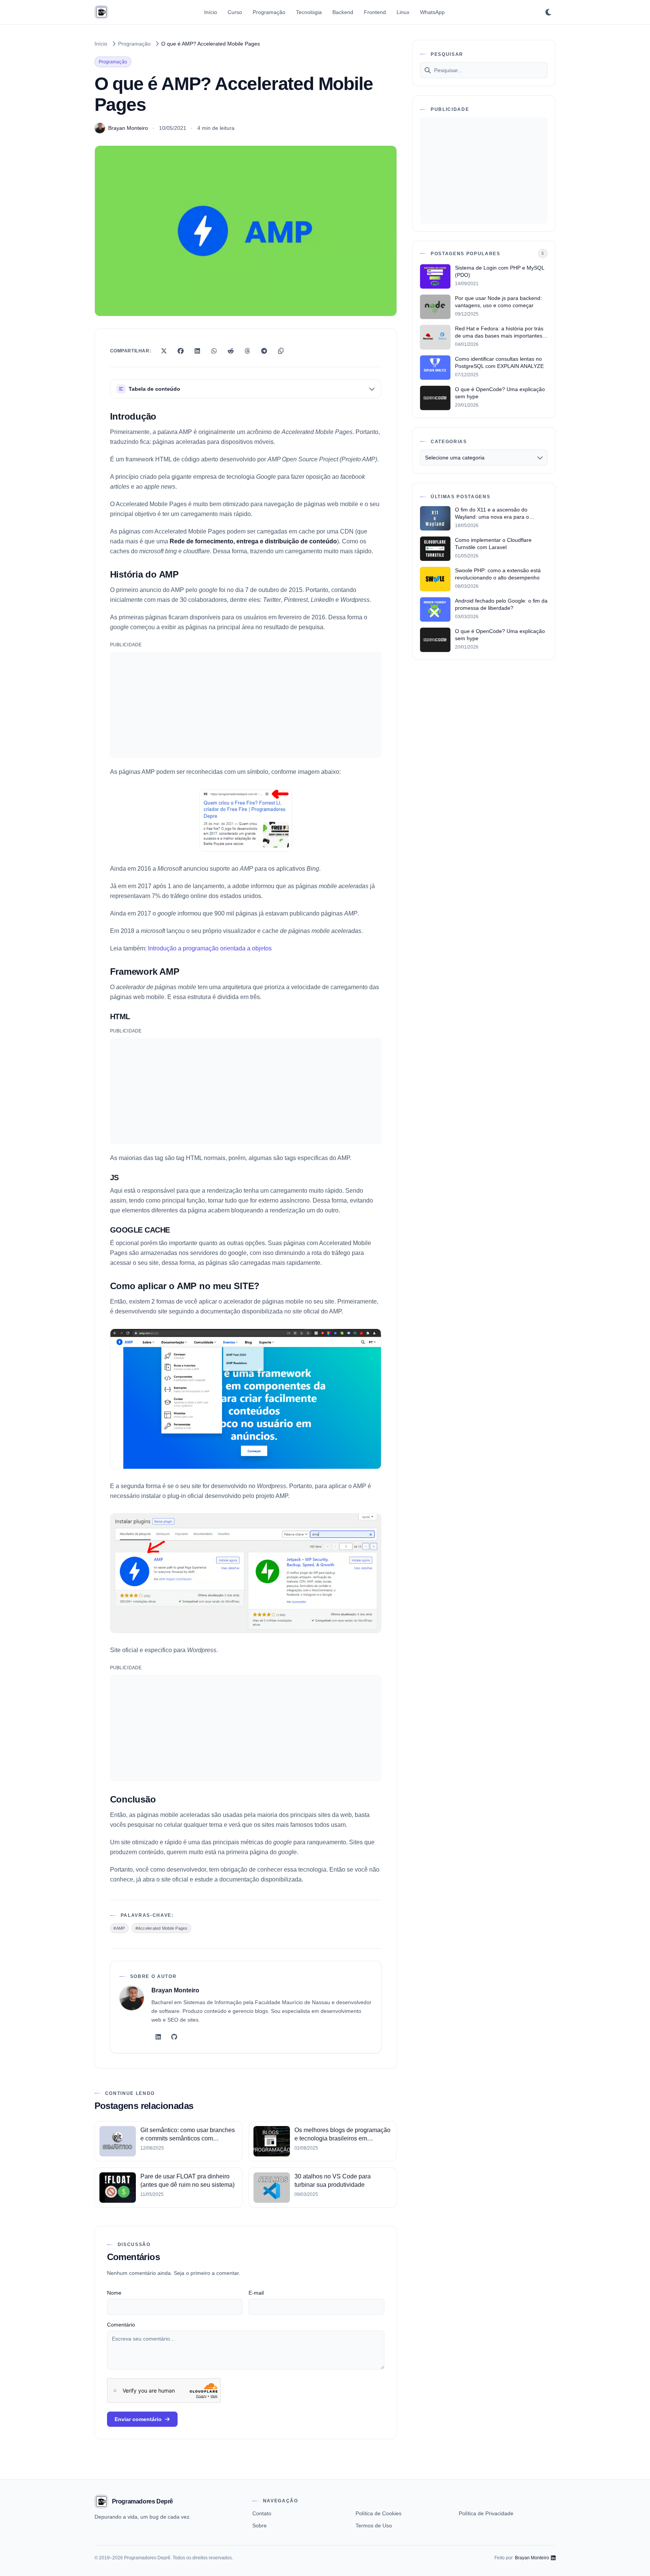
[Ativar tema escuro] (548, 12)
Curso (235, 12)
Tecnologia (309, 12)
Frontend (375, 12)
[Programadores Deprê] (101, 12)
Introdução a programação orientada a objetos (210, 948)
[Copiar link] (281, 351)
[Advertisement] (246, 705)
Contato (262, 2513)
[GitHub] (174, 2037)
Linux (403, 12)
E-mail (256, 2293)
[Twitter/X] (164, 351)
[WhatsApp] (214, 351)
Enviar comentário (138, 2419)
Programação (269, 12)
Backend (343, 12)
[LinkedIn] (197, 351)
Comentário (121, 2325)
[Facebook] (181, 351)
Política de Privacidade (486, 2513)
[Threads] (247, 351)
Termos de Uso (374, 2525)
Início (211, 12)
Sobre (260, 2525)
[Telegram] (264, 351)
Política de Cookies (379, 2513)
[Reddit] (231, 351)
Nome (114, 2293)
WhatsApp (432, 12)
